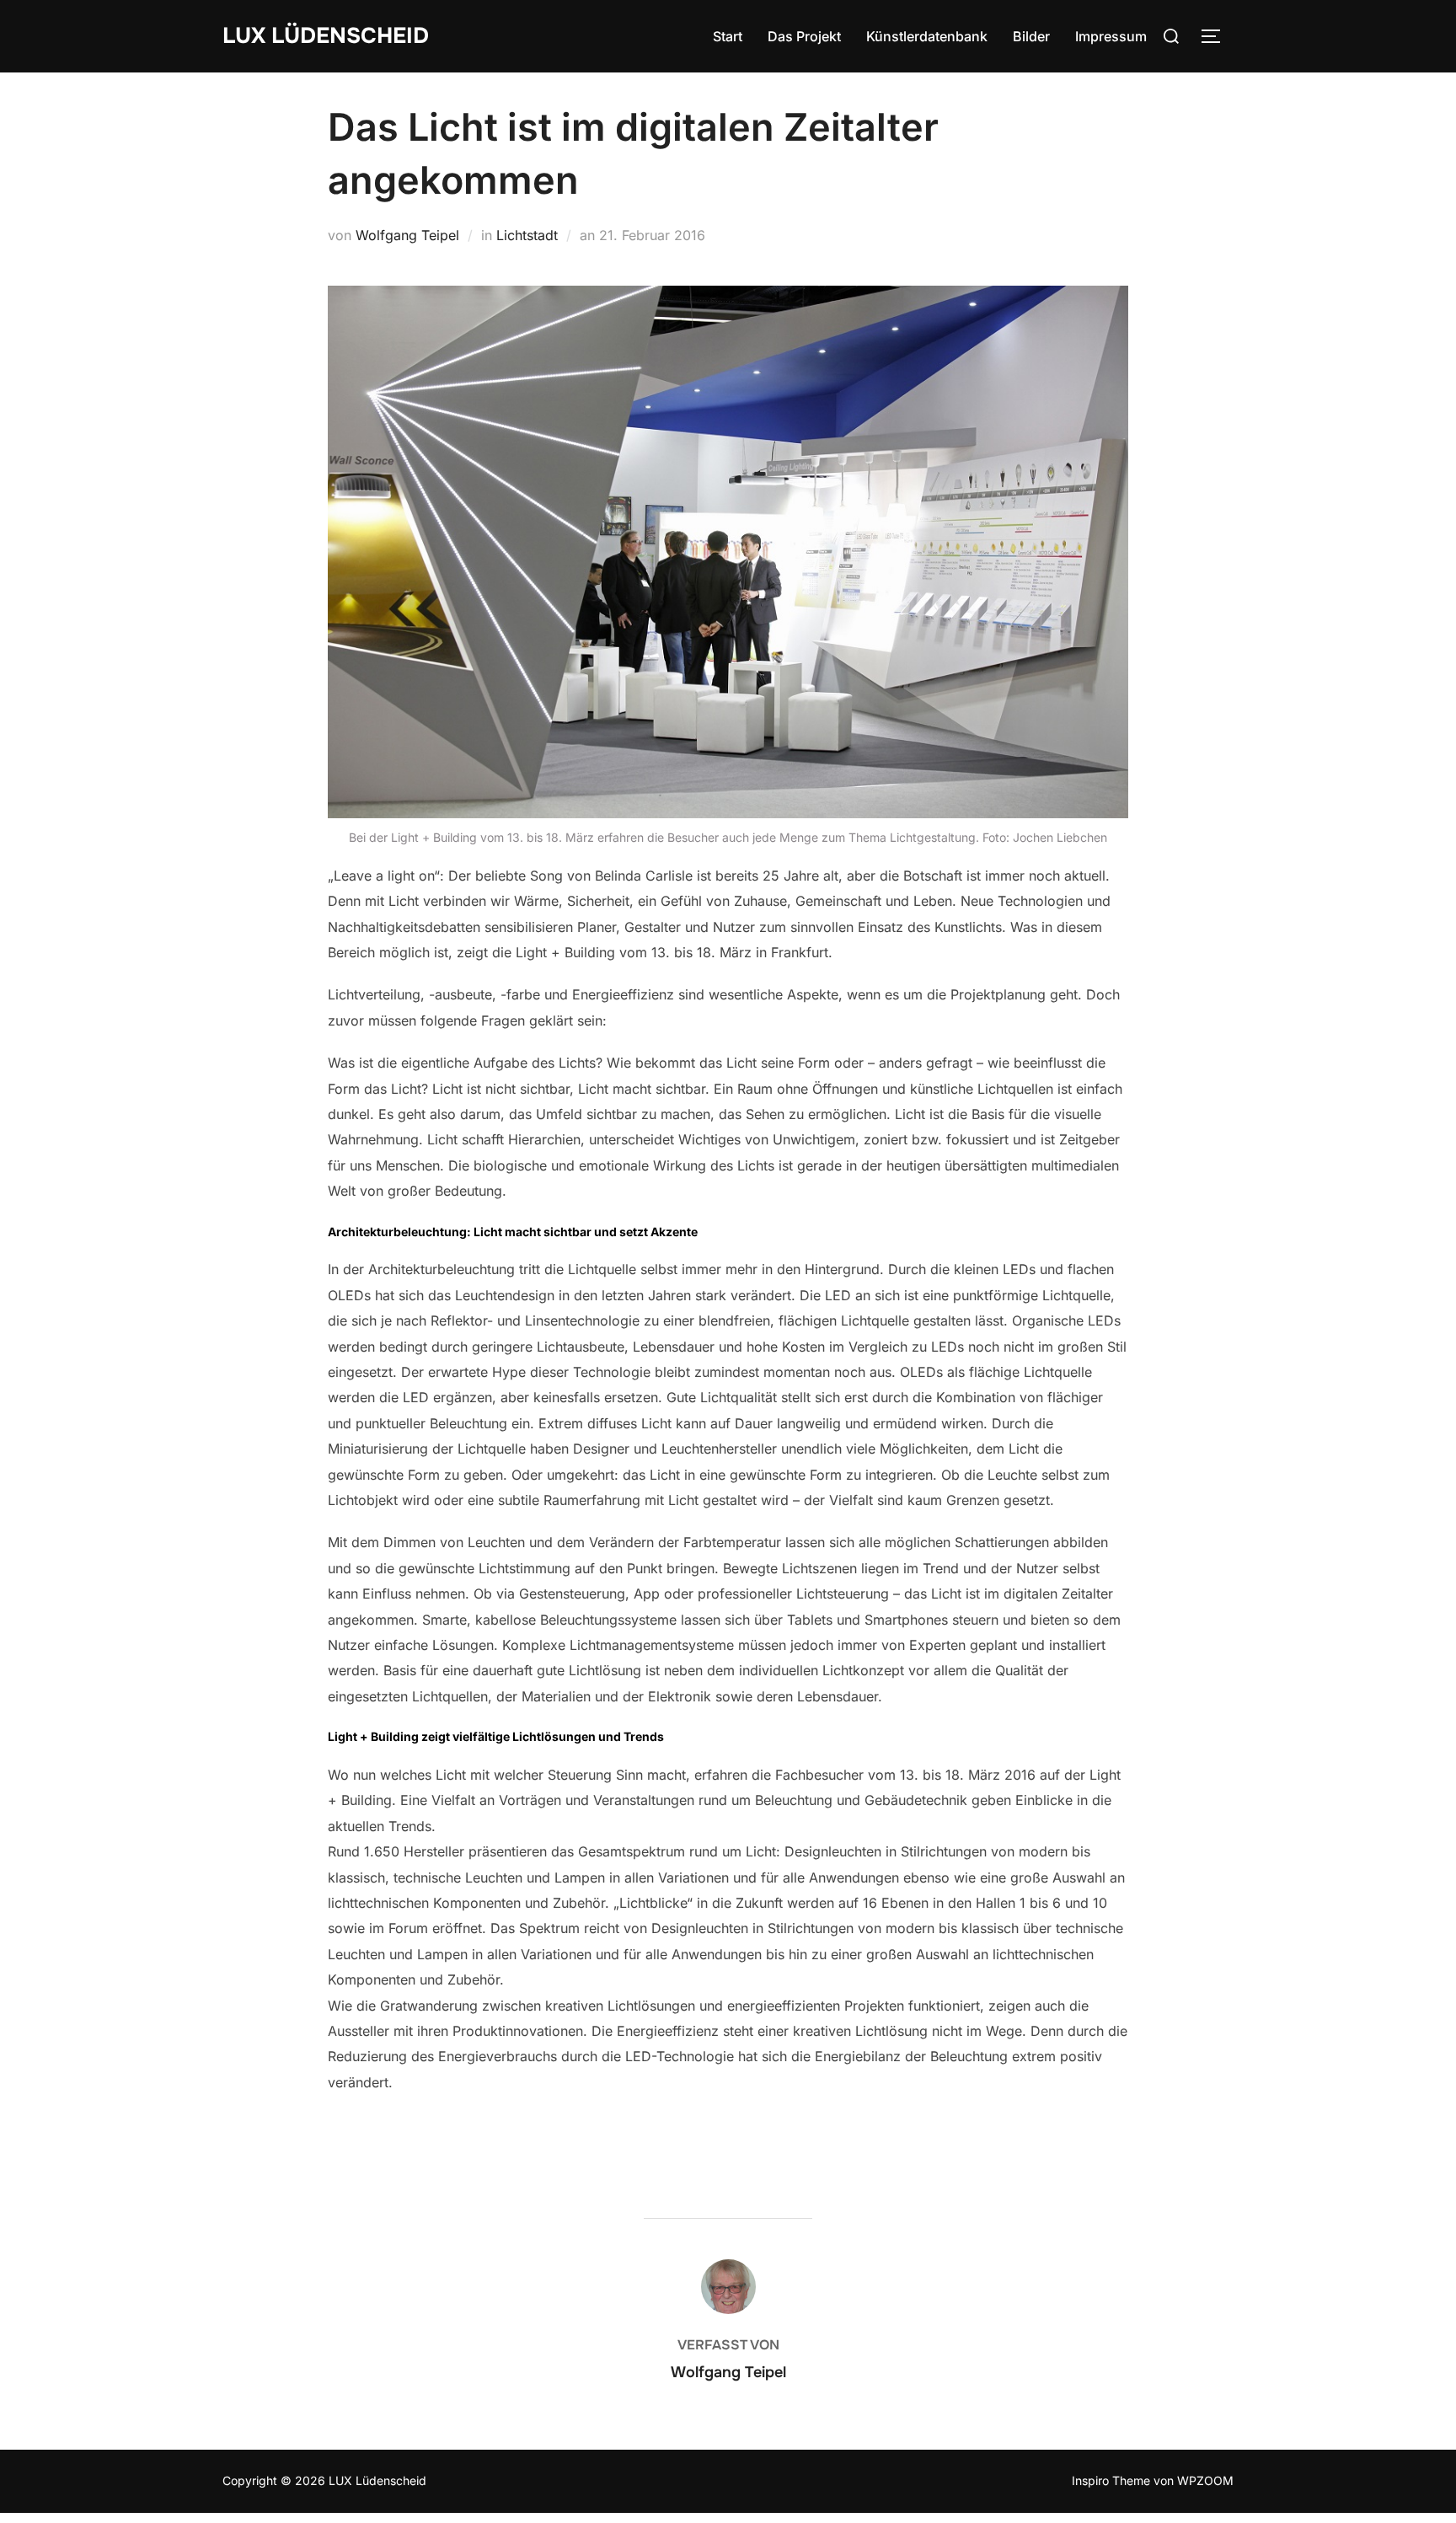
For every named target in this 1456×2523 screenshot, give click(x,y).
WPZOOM (1205, 2480)
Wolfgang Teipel (407, 235)
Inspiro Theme (1111, 2480)
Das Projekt (804, 36)
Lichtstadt (527, 235)
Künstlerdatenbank (927, 36)
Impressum (1111, 36)
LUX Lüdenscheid (326, 36)
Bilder (1031, 36)
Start (728, 36)
